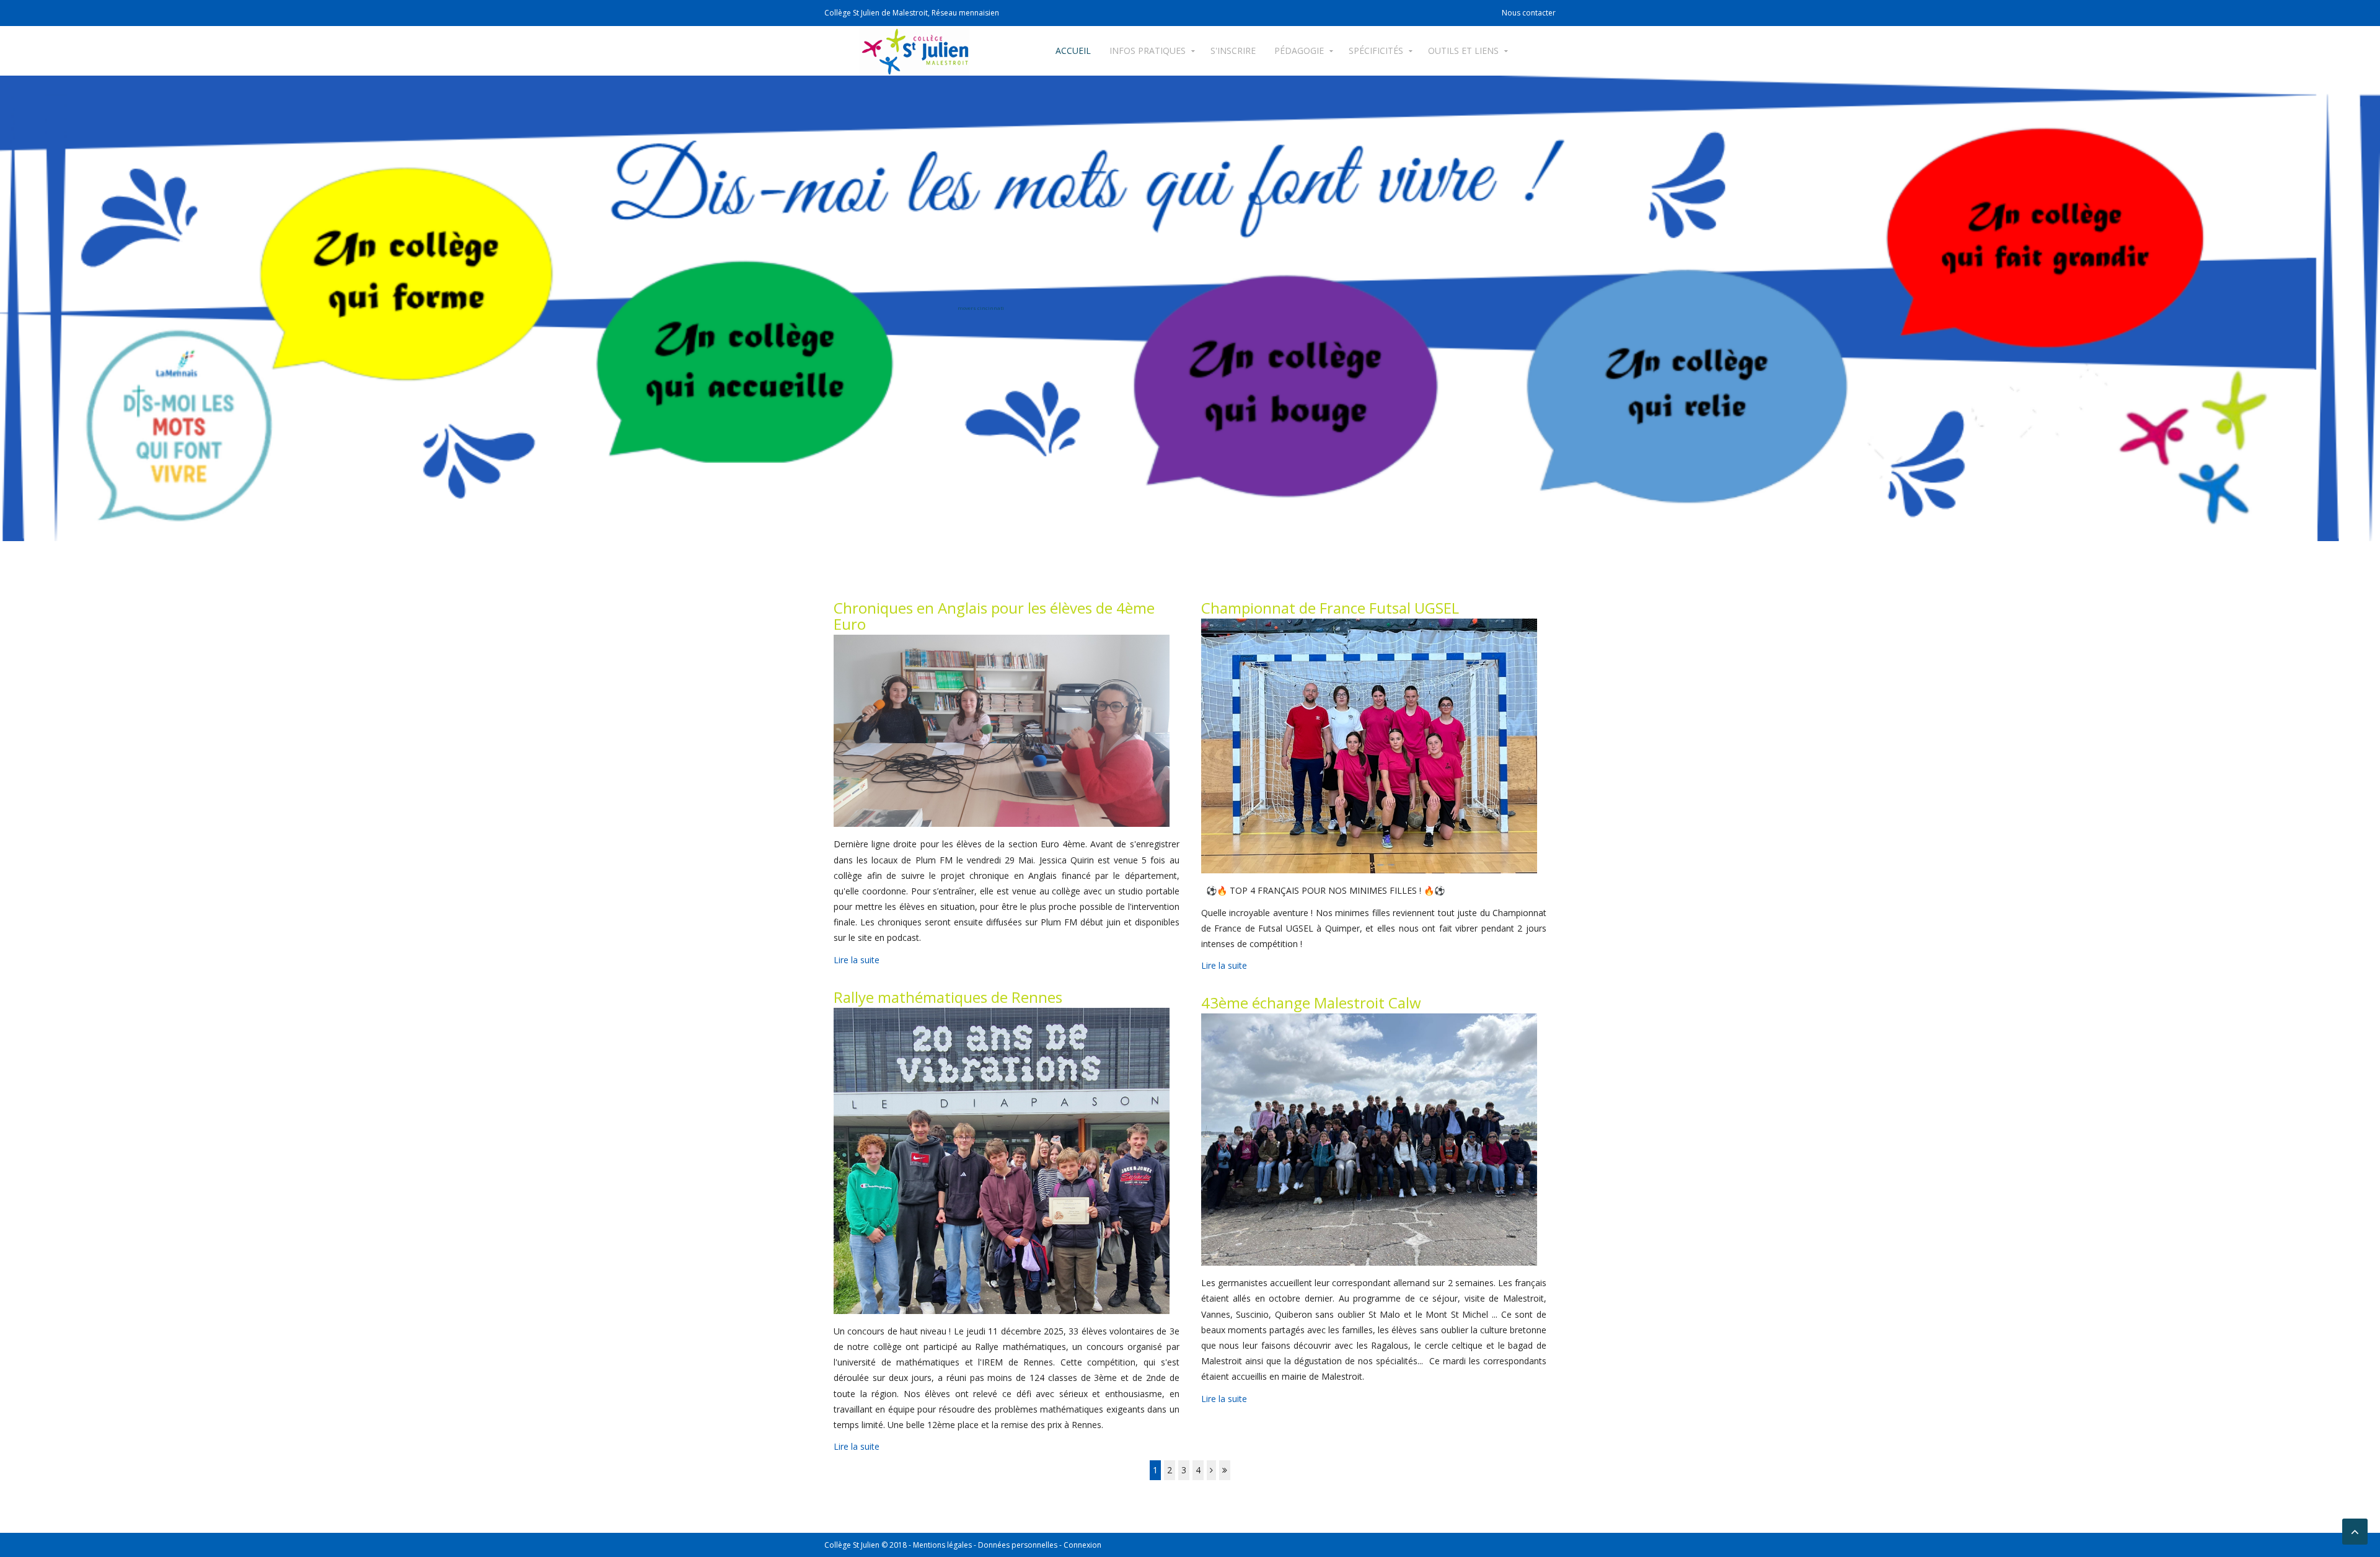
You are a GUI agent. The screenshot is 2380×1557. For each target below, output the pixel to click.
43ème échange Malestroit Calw (1311, 1003)
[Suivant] (1211, 1470)
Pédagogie (1299, 51)
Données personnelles (1018, 1545)
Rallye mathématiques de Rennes (948, 997)
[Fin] (1225, 1470)
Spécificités (1376, 51)
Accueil (1073, 51)
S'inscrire (1233, 51)
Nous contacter (1529, 13)
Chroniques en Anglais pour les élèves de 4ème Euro (994, 616)
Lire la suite (857, 960)
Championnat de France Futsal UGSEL (1330, 608)
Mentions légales (942, 1545)
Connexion (1082, 1545)
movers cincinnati (981, 308)
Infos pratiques (1148, 51)
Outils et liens (1463, 51)
